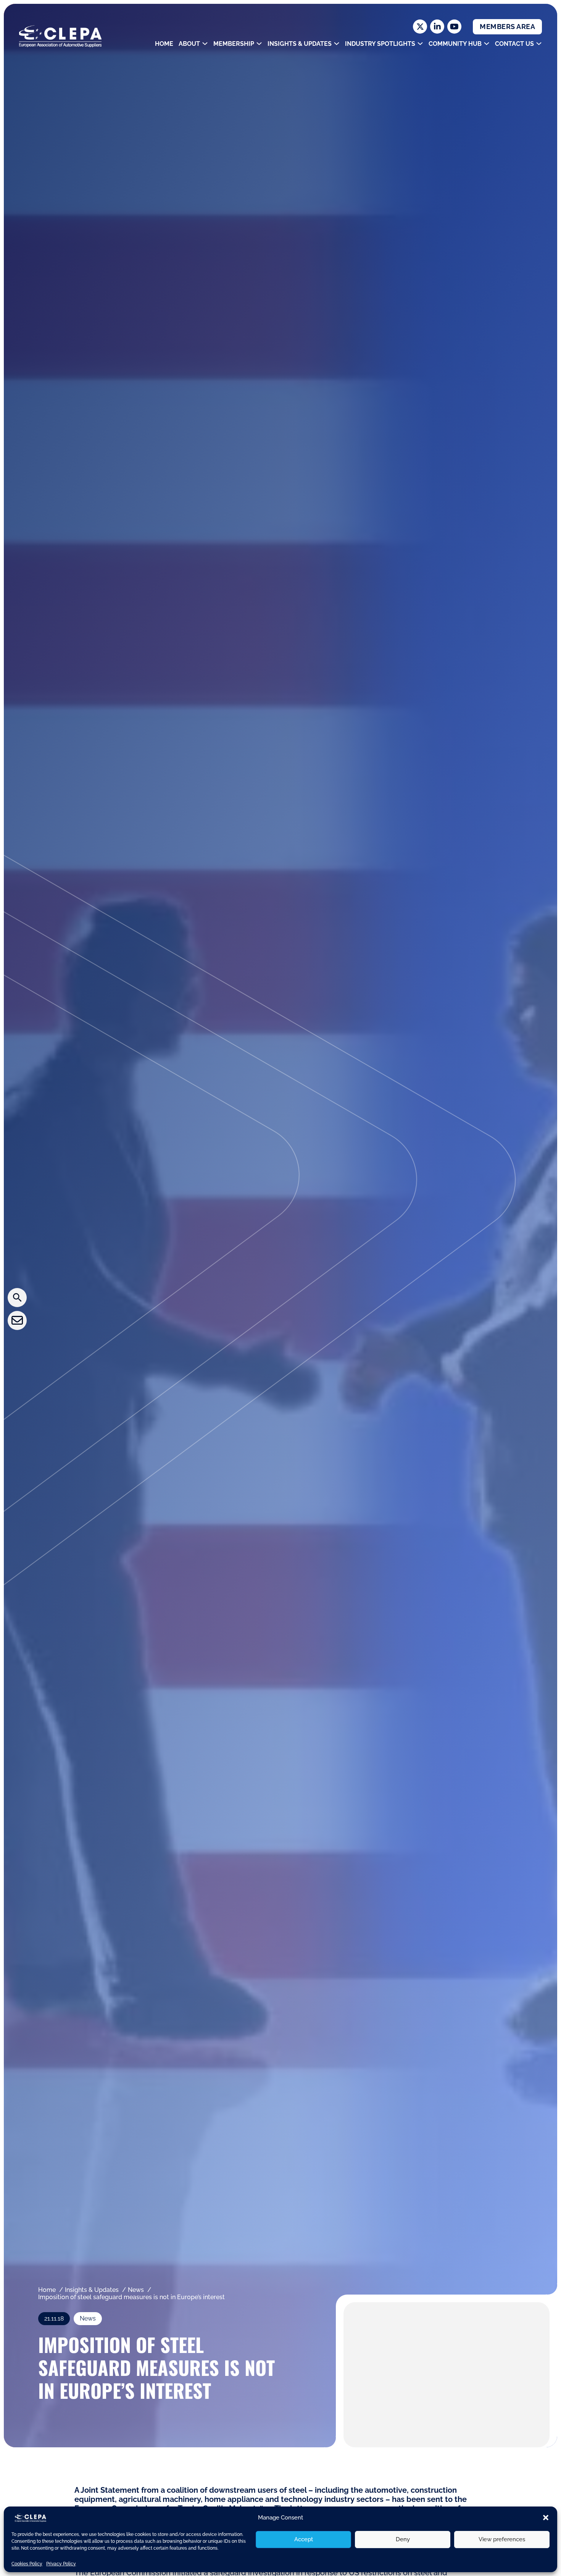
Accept (304, 2539)
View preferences (502, 2539)
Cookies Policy (27, 2564)
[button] (546, 2518)
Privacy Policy (61, 2564)
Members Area (507, 27)
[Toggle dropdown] (205, 44)
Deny (403, 2539)
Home (164, 44)
